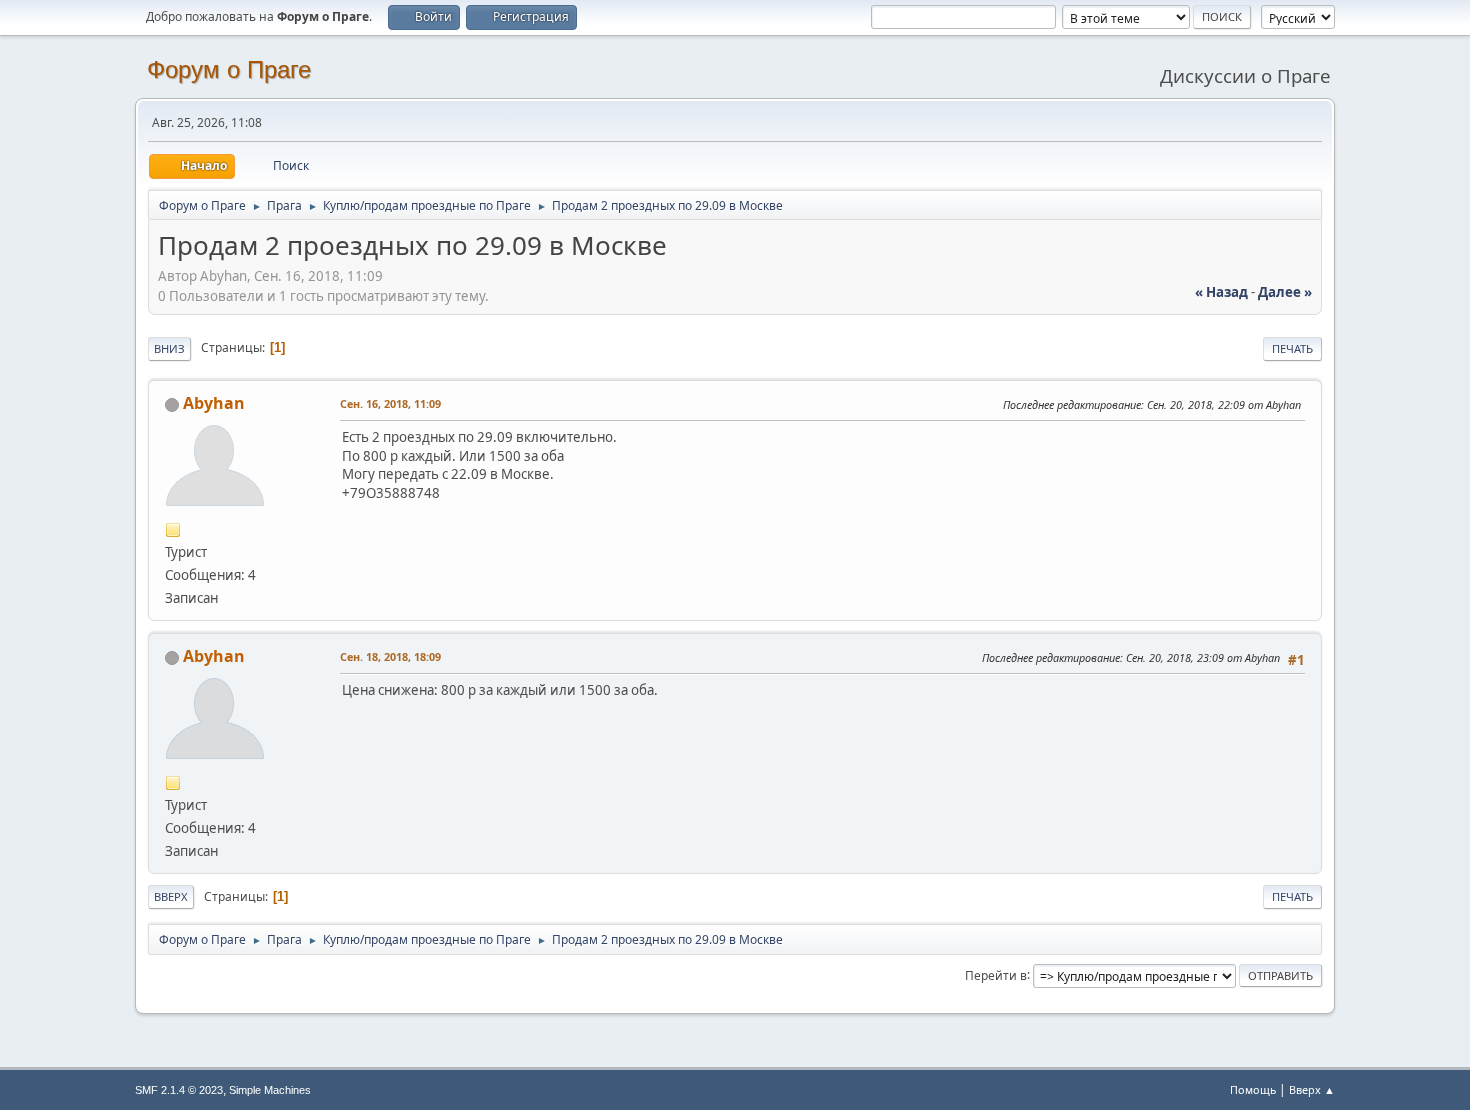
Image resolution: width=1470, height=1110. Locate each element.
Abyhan (214, 403)
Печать (1292, 348)
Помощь (1253, 1089)
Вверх (171, 896)
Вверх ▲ (1312, 1089)
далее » (1285, 292)
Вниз (169, 348)
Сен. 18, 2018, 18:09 (390, 656)
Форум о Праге (229, 69)
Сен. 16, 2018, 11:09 (390, 403)
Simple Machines (270, 1090)
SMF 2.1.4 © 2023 (179, 1090)
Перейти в (996, 974)
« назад (1221, 292)
